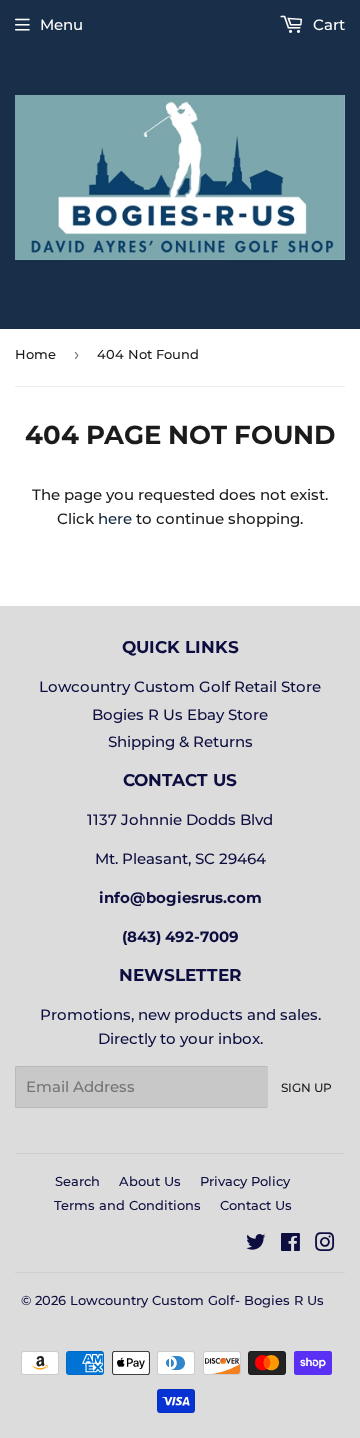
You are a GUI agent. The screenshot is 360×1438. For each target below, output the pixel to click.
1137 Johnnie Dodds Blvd (180, 819)
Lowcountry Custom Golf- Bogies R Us (197, 1300)
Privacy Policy (245, 1181)
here (115, 518)
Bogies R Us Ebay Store (180, 714)
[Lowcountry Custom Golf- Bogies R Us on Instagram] (325, 1244)
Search (77, 1181)
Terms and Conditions (127, 1205)
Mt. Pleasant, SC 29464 (180, 858)
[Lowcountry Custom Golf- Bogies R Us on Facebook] (290, 1244)
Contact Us (256, 1205)
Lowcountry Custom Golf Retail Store (180, 686)
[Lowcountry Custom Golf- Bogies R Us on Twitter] (256, 1244)
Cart (327, 24)
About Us (150, 1181)
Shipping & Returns (180, 741)
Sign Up (306, 1087)
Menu (61, 24)
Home (35, 354)
